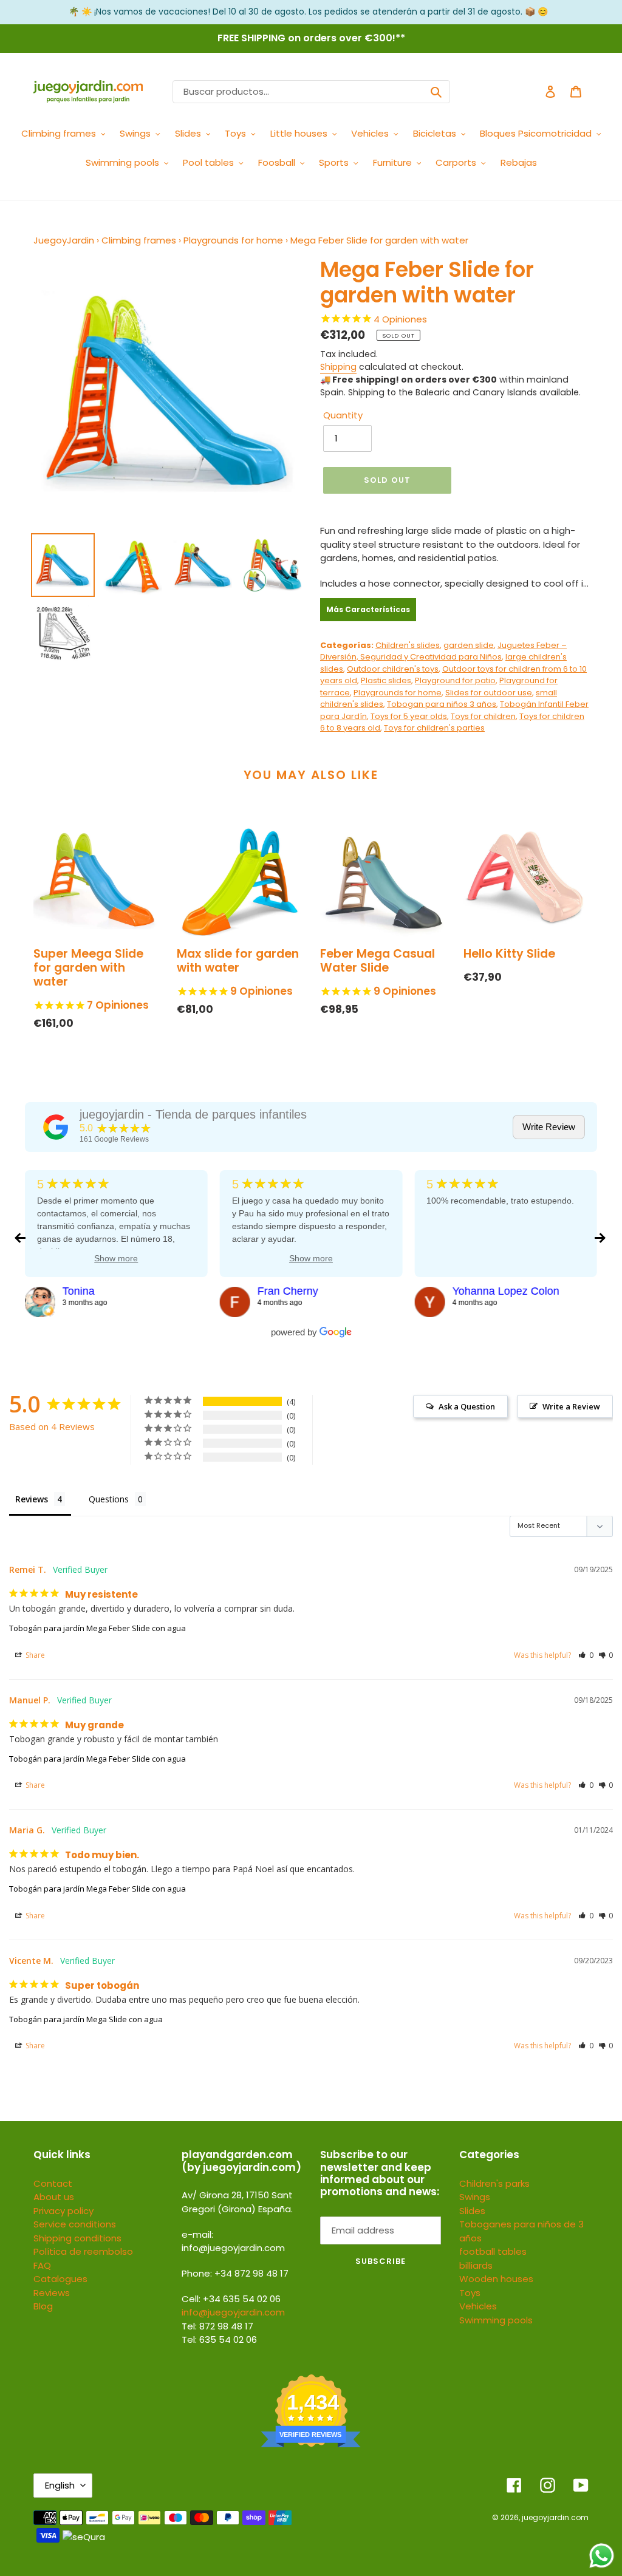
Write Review (549, 1127)
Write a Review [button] (571, 1406)
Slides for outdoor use (489, 693)
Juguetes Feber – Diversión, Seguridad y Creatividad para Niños (443, 651)
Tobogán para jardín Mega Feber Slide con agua (97, 1628)
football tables (493, 2251)
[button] (586, 1655)
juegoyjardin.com (555, 2517)
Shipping (338, 367)
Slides (472, 2211)
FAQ (42, 2265)
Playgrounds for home (233, 240)
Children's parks (494, 2183)
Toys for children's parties (434, 728)
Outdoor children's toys (393, 669)
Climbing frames (139, 240)
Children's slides (408, 645)
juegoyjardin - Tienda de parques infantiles (193, 1114)
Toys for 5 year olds (409, 716)
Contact (53, 2183)
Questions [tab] (109, 1499)
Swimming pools (496, 2320)
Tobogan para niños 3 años (442, 704)
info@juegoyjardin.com (233, 2312)
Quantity (343, 415)
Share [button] (34, 1655)
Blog (43, 2306)
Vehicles (478, 2306)
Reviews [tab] (32, 1499)
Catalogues (60, 2279)
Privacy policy (63, 2211)
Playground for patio (455, 680)
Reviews (52, 2293)
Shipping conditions (77, 2238)
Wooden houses (496, 2279)
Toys (470, 2293)
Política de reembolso (83, 2251)
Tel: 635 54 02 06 (219, 2339)
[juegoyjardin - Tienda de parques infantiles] (56, 1127)
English (60, 2485)
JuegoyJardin (64, 240)
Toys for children (483, 716)
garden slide (469, 645)
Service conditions (75, 2224)
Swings (475, 2197)
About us (54, 2197)
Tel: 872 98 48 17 (217, 2326)
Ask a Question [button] (467, 1406)
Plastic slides (386, 680)
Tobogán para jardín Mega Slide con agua (86, 2019)
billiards (476, 2265)
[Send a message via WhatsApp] (602, 2556)
